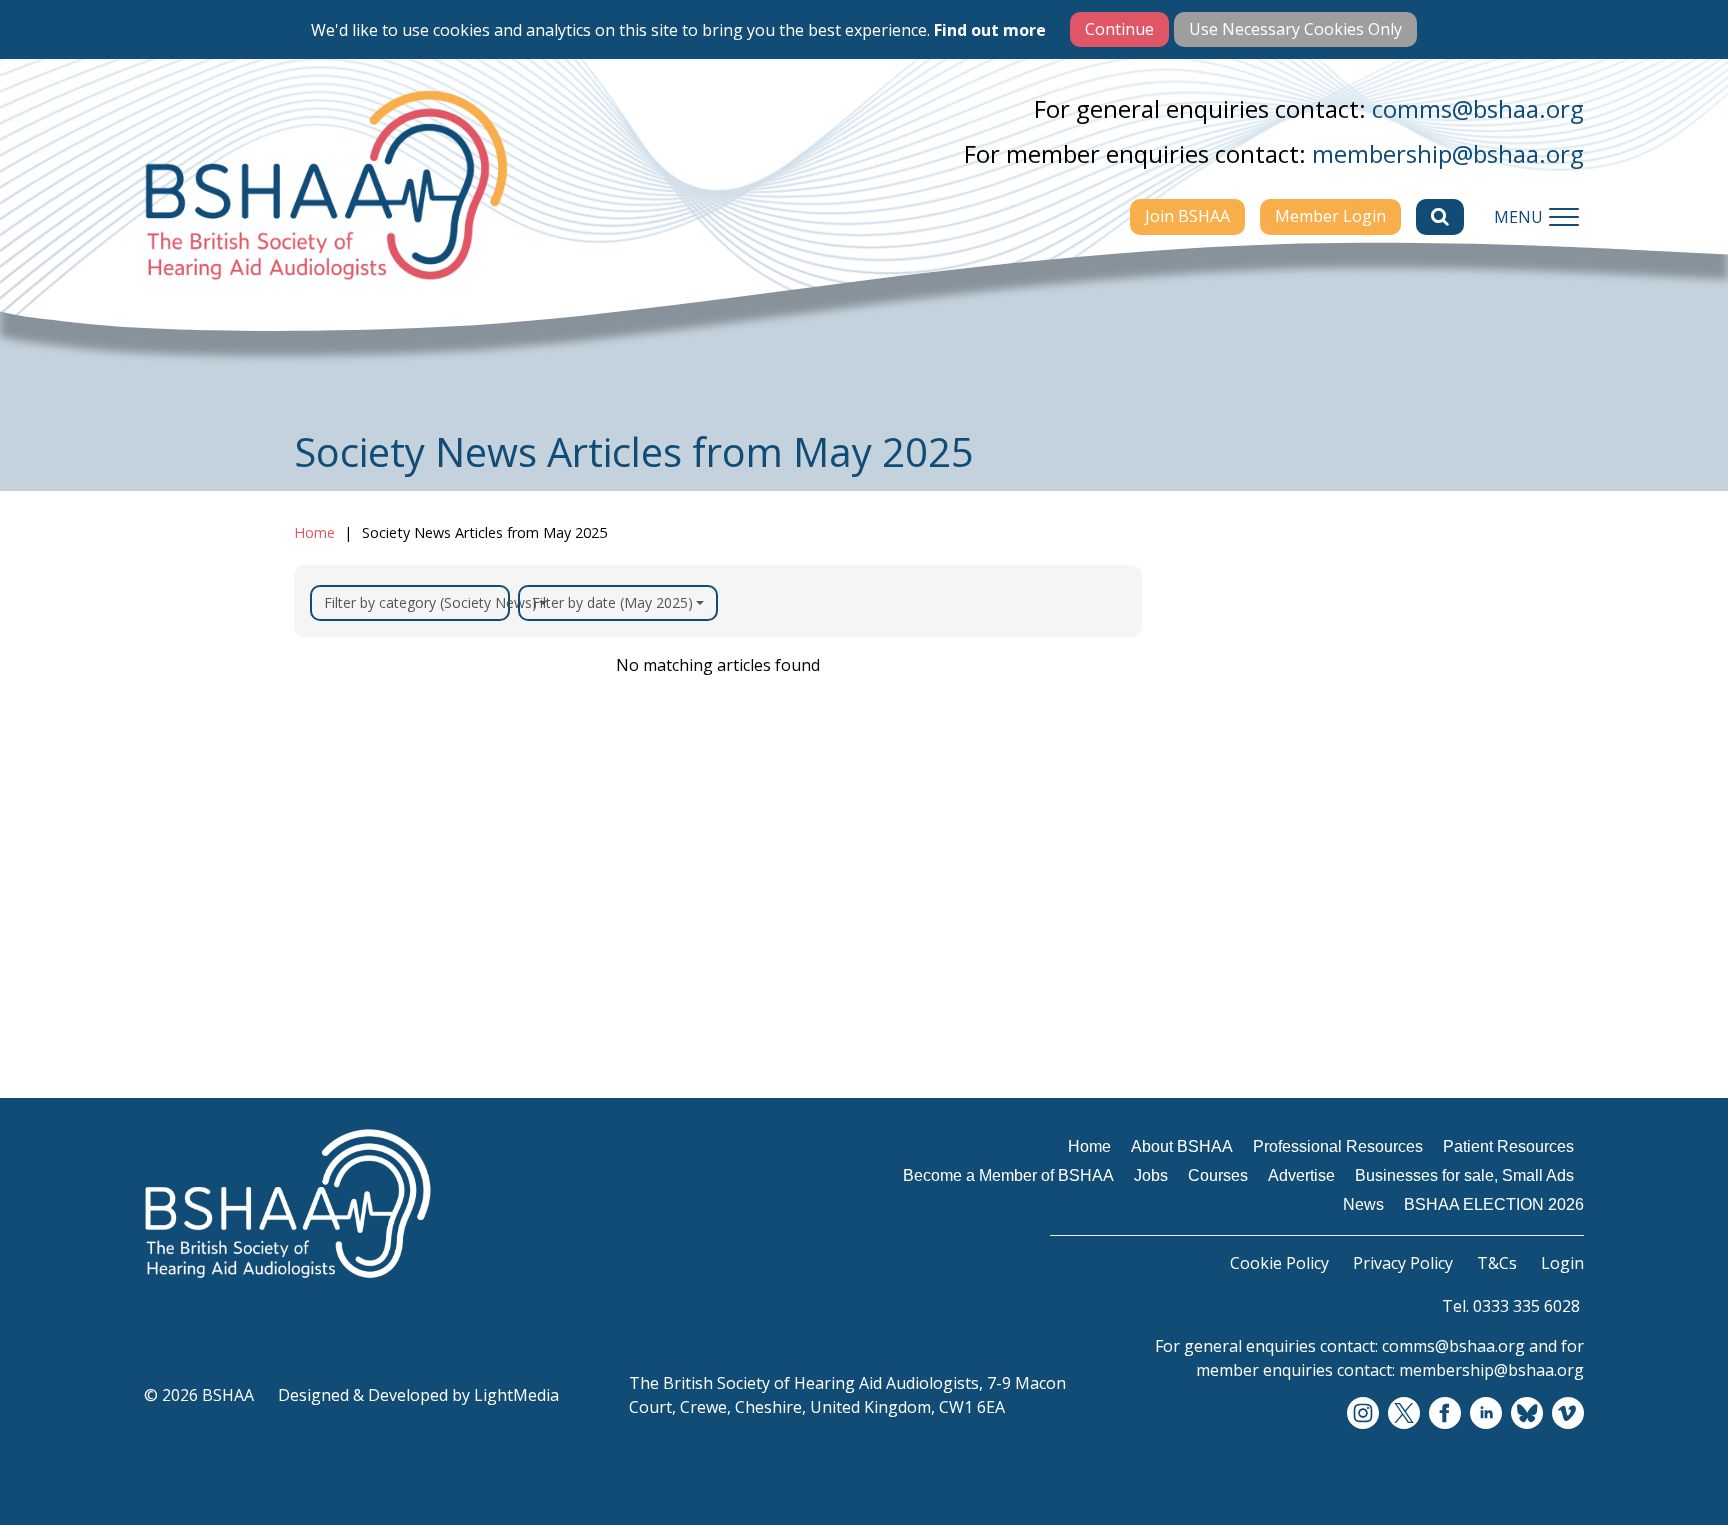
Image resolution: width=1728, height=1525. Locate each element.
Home (314, 532)
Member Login (1330, 216)
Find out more (990, 30)
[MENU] (1564, 217)
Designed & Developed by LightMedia (418, 1395)
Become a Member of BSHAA (1274, 865)
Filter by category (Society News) (417, 602)
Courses (1219, 955)
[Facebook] (1445, 1414)
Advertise (1225, 994)
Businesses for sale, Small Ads (1291, 1045)
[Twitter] (1404, 1414)
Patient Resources (1260, 814)
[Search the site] (1440, 217)
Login (1562, 1263)
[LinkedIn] (1486, 1414)
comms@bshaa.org (1478, 108)
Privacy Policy (1403, 1263)
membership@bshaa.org (1448, 153)
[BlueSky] (1527, 1414)
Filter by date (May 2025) (612, 602)
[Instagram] (1363, 1414)
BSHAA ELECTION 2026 (1280, 1135)
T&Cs (1497, 1263)
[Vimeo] (1568, 1414)
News (1209, 1096)
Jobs (1204, 916)
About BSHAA (1242, 736)
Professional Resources (1279, 775)
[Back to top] (1668, 1465)
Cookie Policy (1279, 1263)
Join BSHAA (1187, 216)
